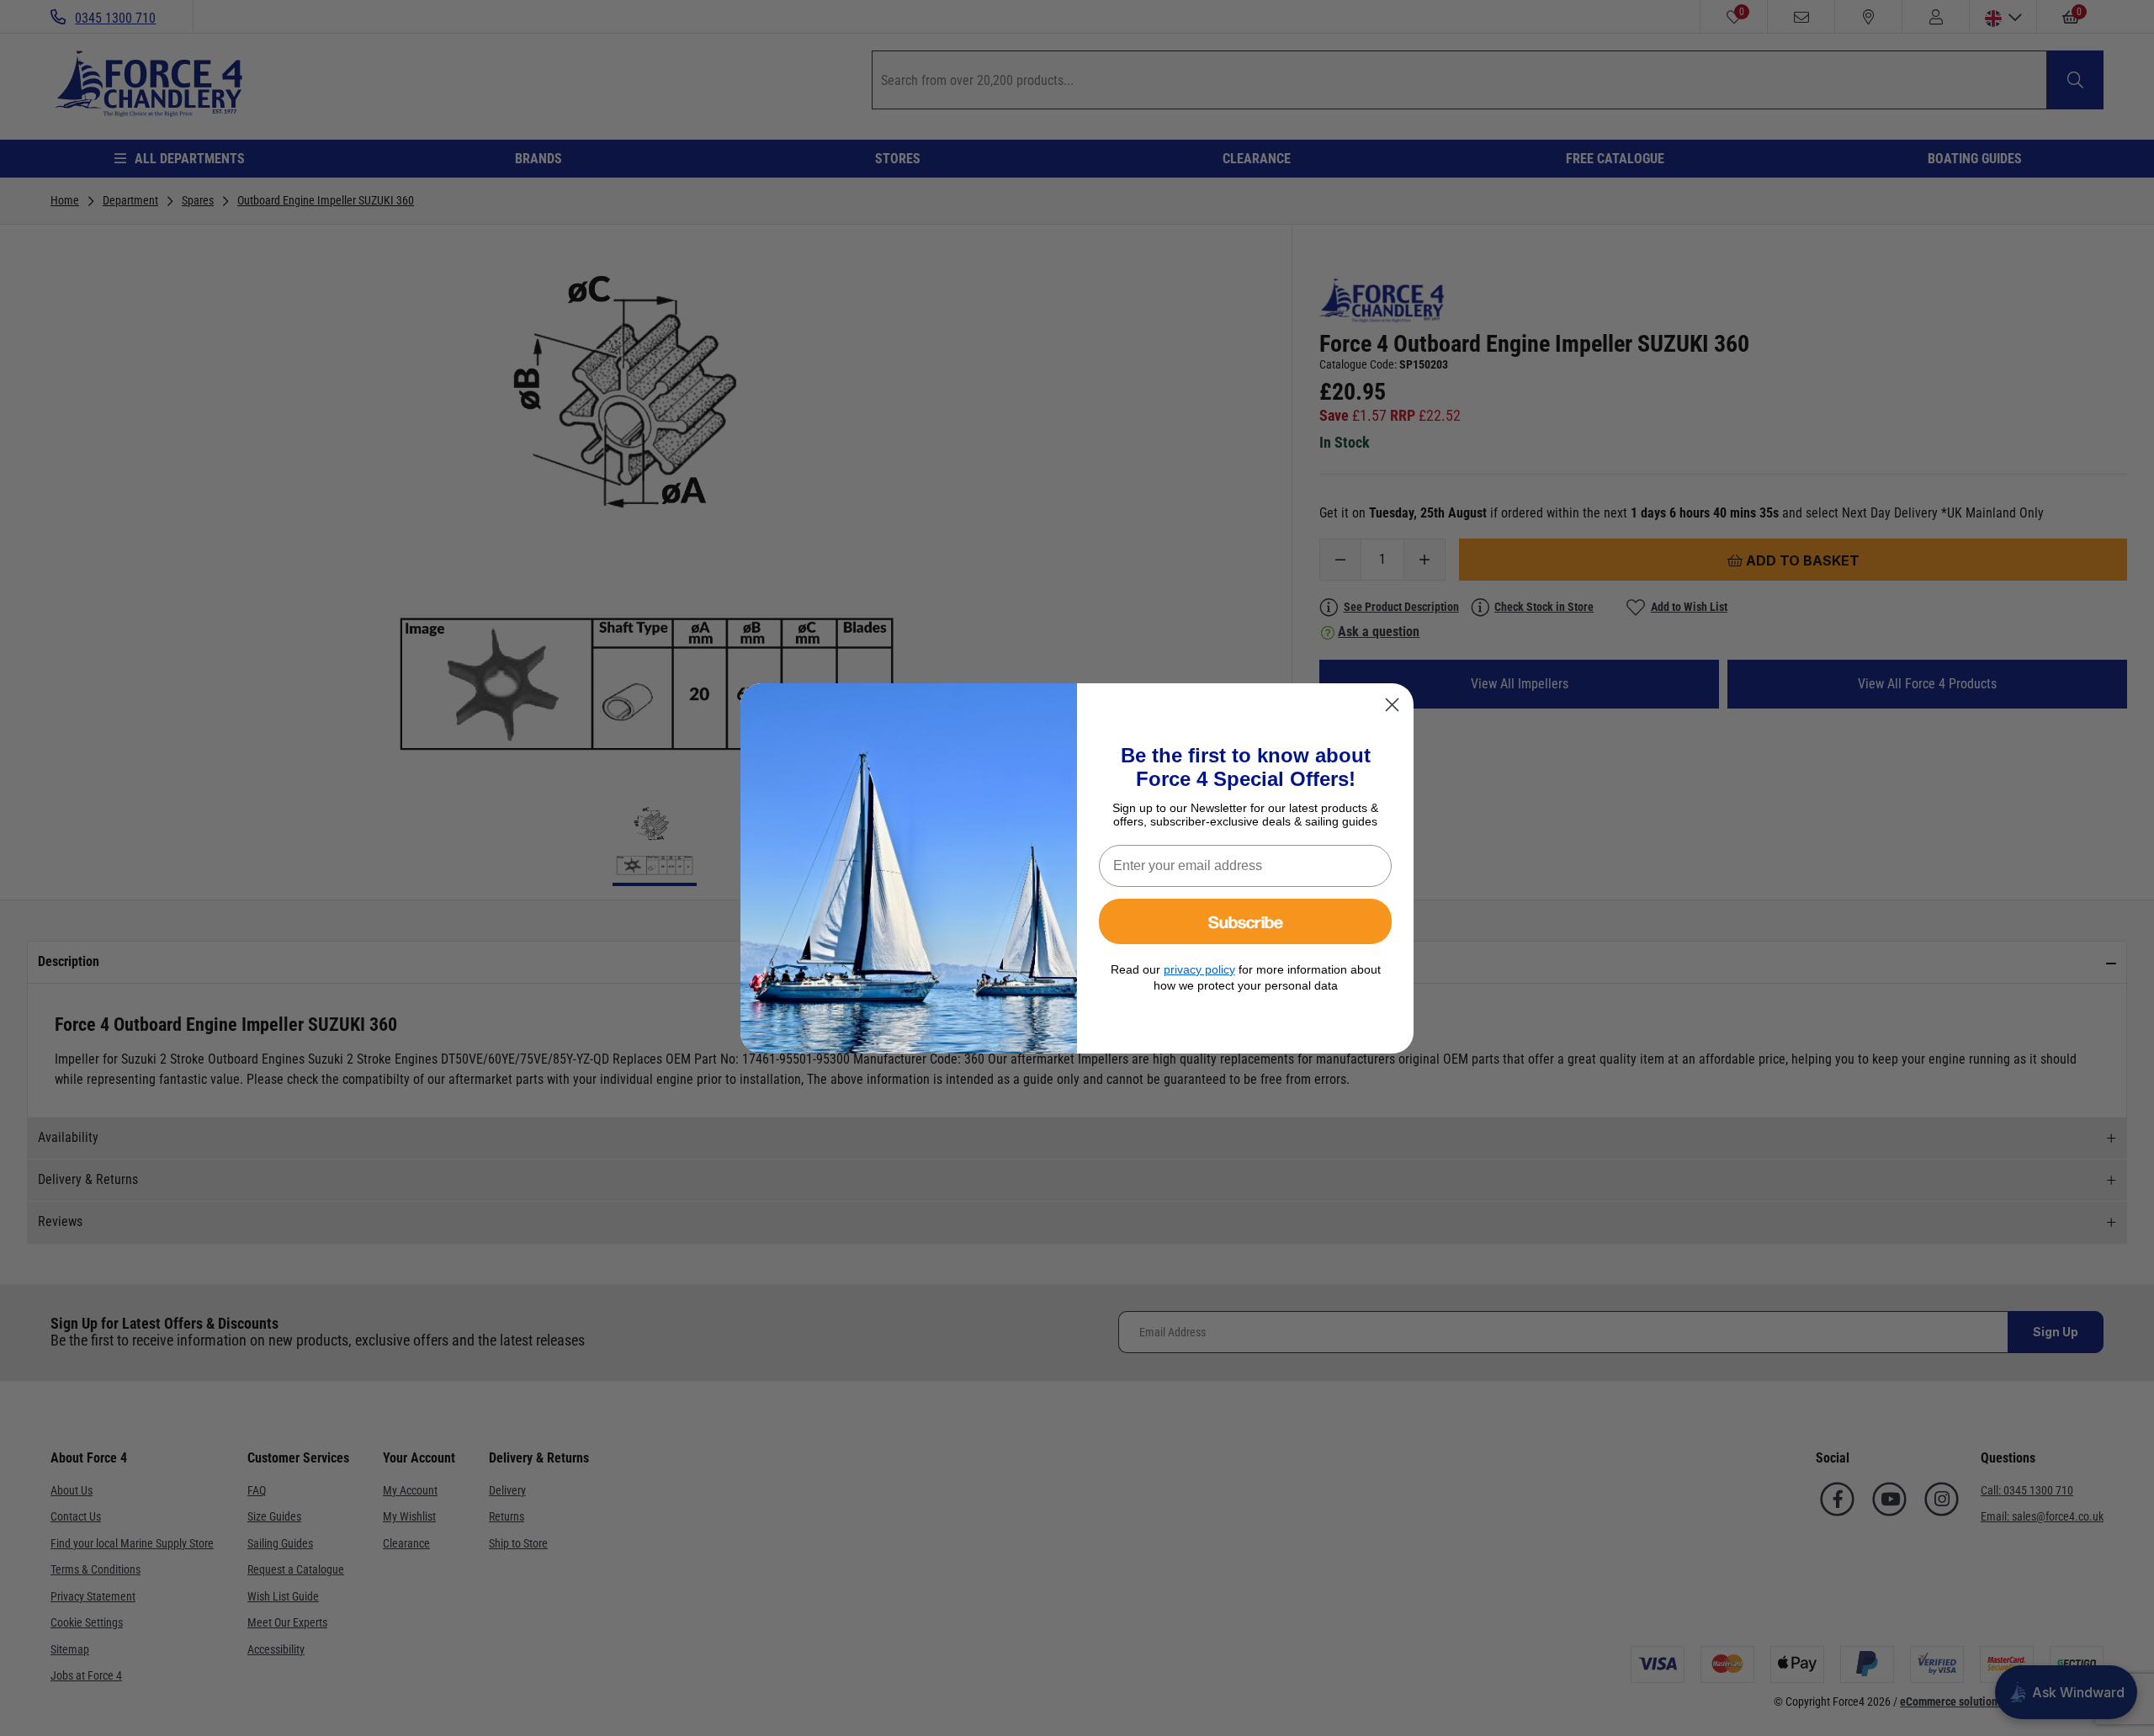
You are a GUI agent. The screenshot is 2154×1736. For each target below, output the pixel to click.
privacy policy (1199, 969)
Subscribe (1246, 921)
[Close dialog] (1392, 705)
